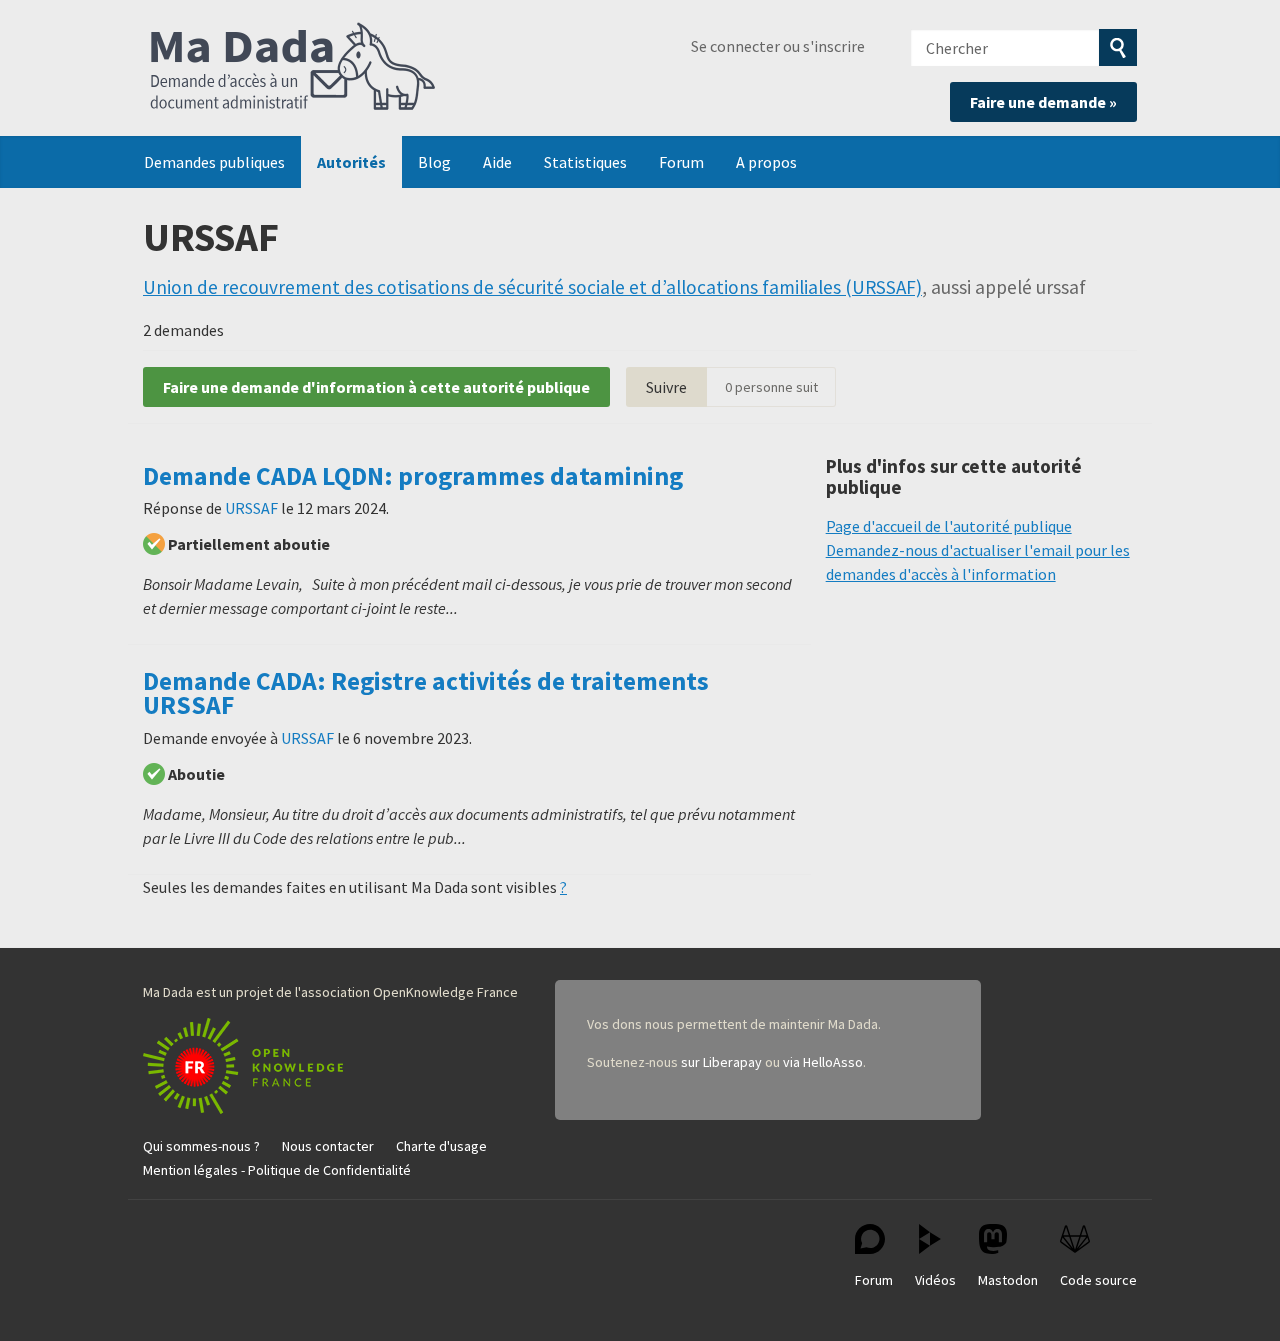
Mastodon (1008, 1280)
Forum (681, 162)
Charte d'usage (441, 1146)
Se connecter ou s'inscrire (778, 46)
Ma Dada (293, 68)
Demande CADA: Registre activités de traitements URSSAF (426, 693)
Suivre (666, 387)
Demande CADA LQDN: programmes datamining (413, 476)
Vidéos (935, 1280)
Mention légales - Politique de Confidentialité (277, 1170)
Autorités (351, 162)
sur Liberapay (721, 1062)
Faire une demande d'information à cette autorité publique (376, 387)
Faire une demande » (1043, 102)
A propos (766, 162)
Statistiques (585, 162)
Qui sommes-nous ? (201, 1146)
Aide (497, 162)
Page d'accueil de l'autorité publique (949, 526)
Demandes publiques (214, 162)
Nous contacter (328, 1146)
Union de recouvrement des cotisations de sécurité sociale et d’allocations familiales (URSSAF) (532, 287)
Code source (1098, 1280)
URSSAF (251, 508)
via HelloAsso (823, 1062)
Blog (434, 162)
